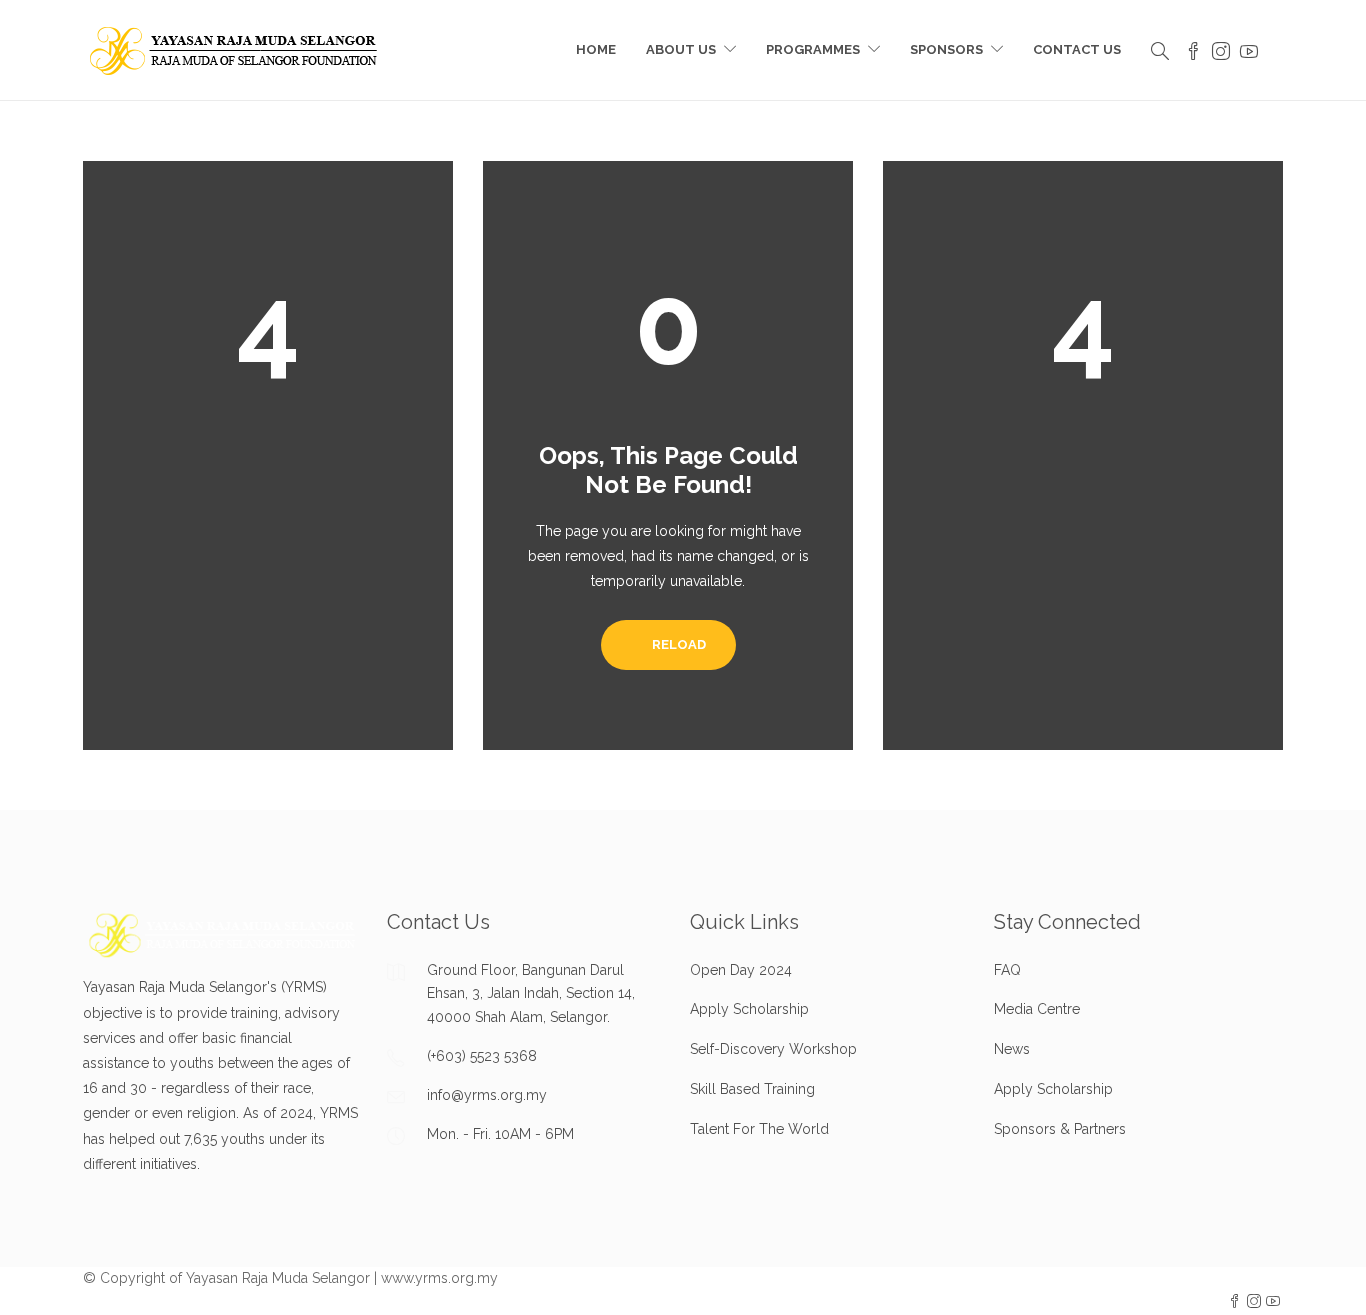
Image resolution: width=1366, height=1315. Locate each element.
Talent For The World (759, 1129)
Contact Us (1077, 49)
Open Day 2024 (741, 970)
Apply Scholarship (749, 1009)
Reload (677, 644)
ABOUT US (681, 49)
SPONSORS (946, 49)
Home (596, 49)
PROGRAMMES (813, 49)
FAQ (1007, 970)
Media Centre (1037, 1009)
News (1012, 1049)
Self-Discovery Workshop (773, 1049)
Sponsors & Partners (1060, 1129)
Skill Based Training (752, 1089)
